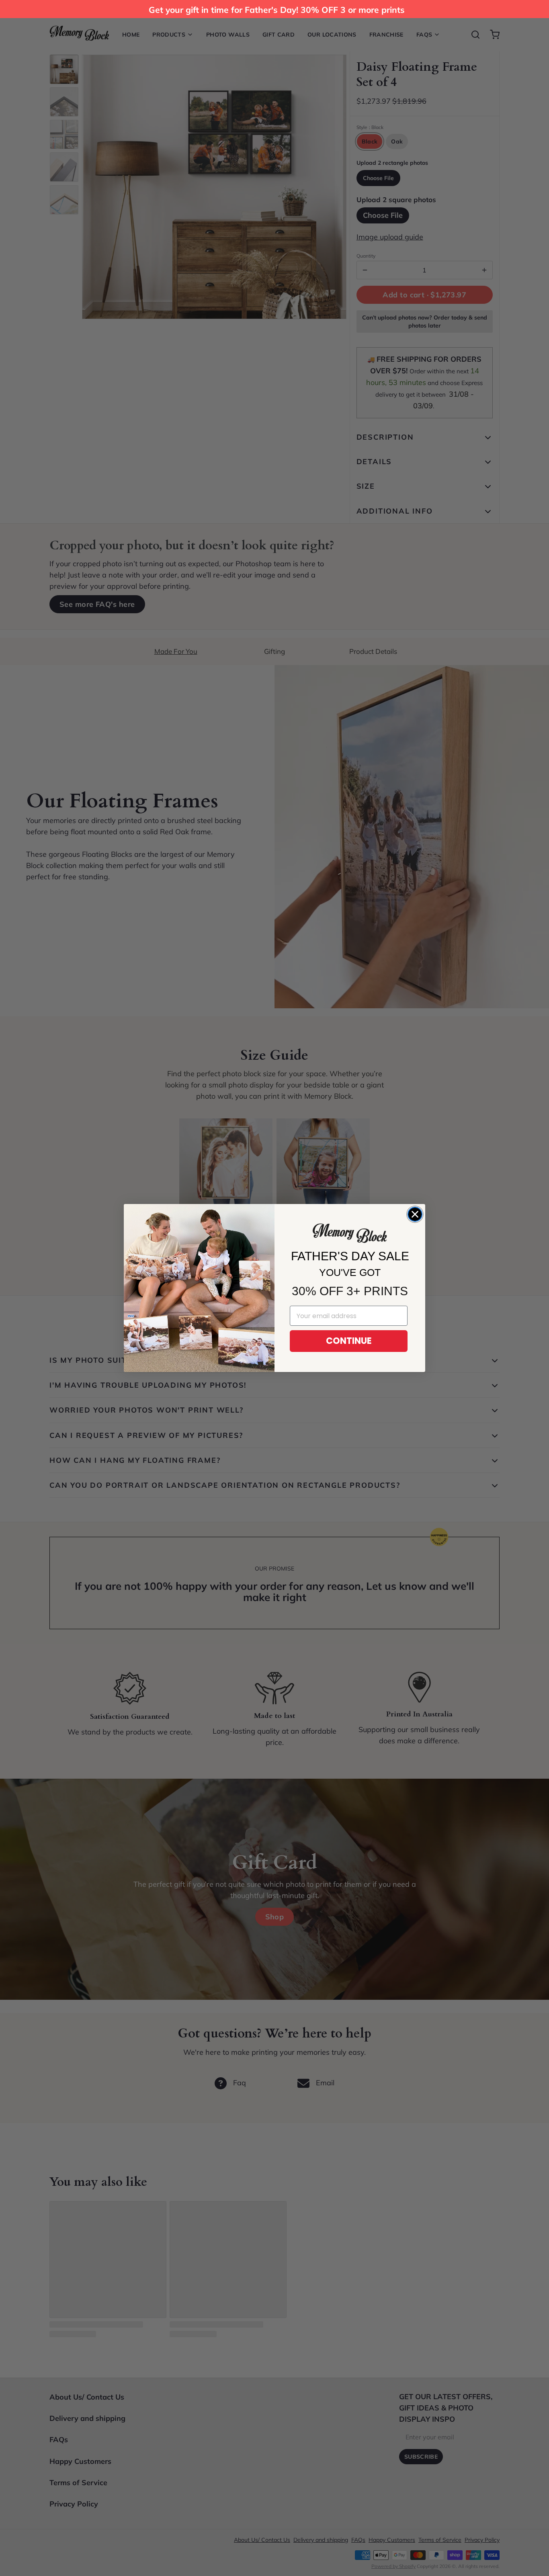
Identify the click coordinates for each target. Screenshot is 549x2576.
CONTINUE (349, 1341)
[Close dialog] (415, 1214)
